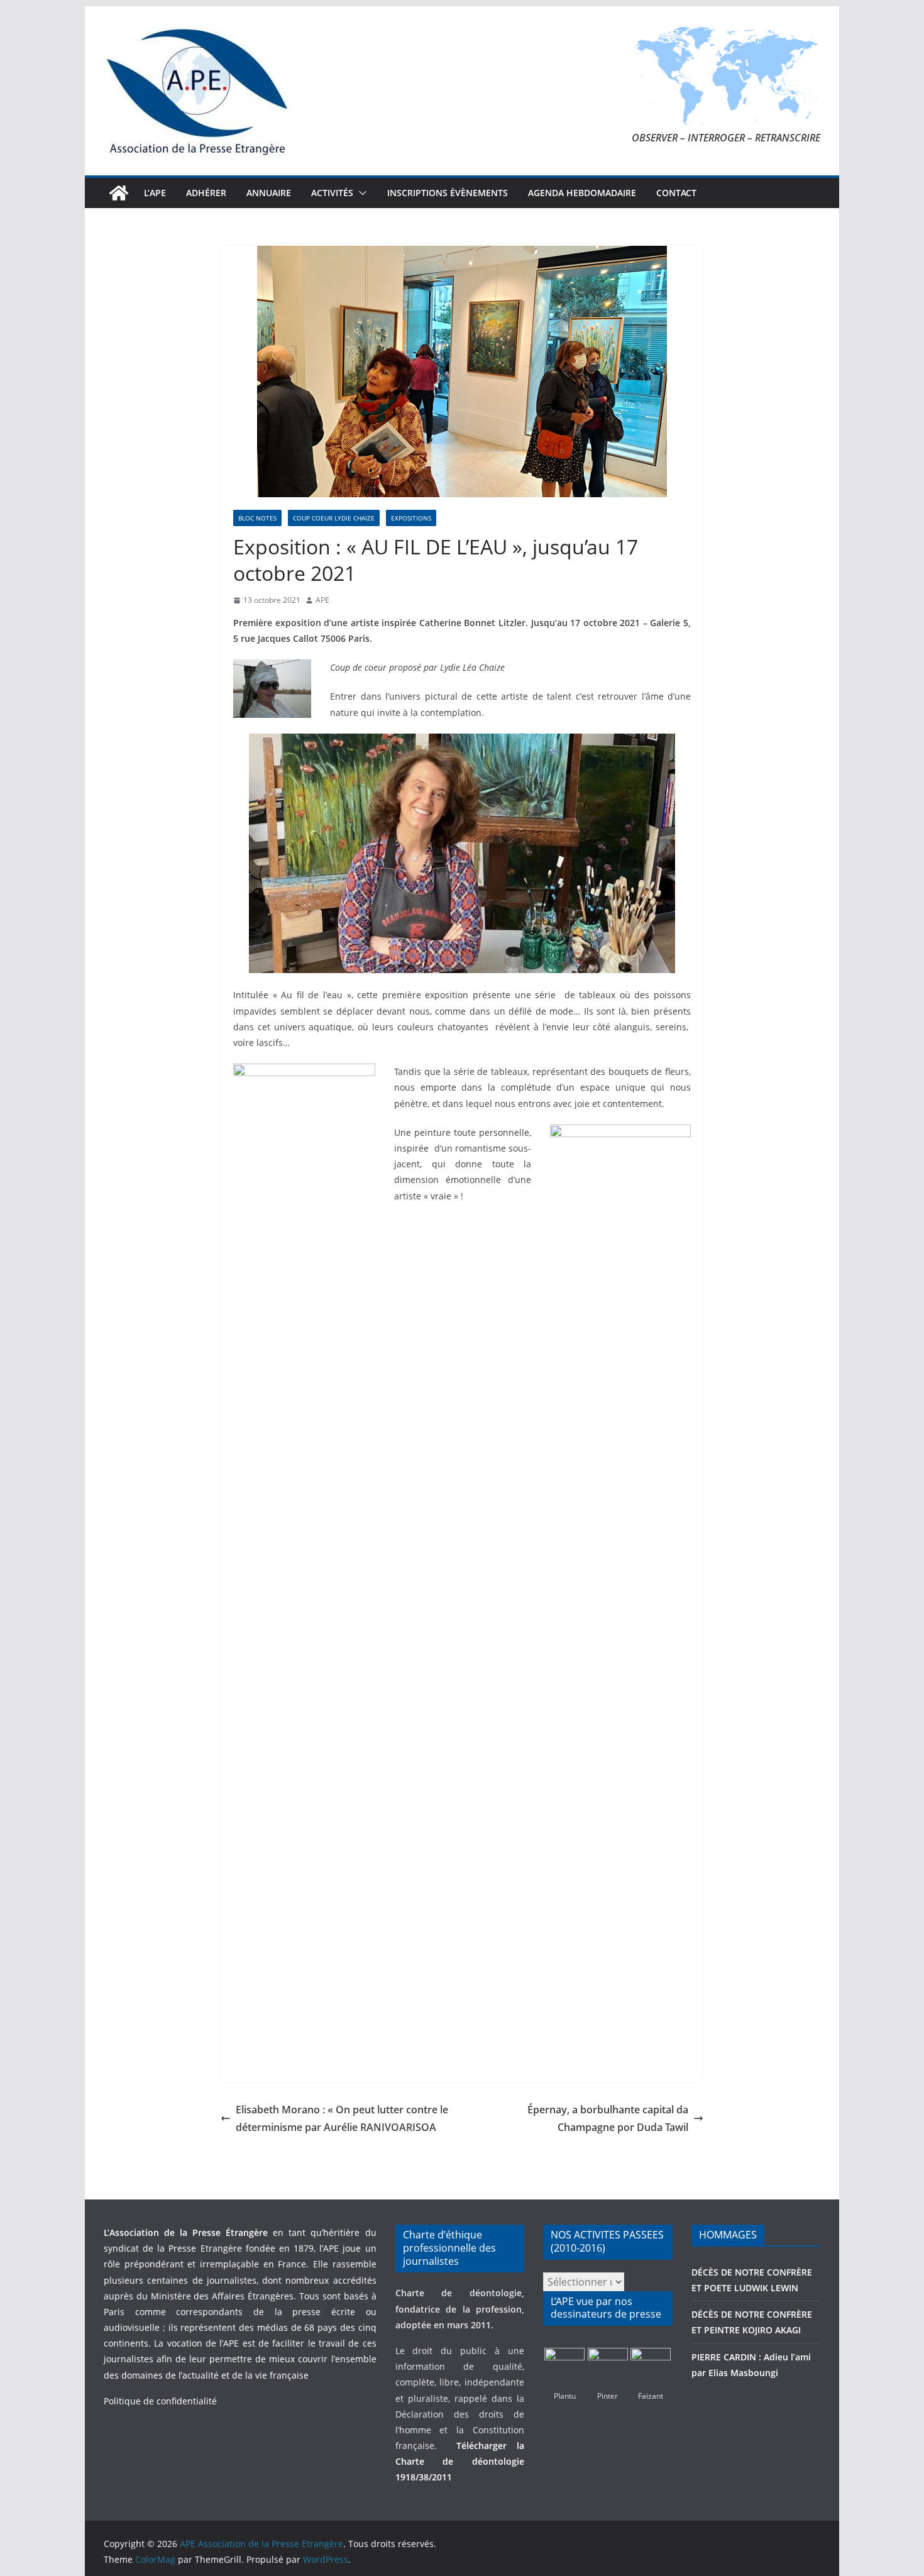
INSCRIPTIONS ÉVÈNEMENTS (448, 193)
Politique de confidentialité (160, 2401)
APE (322, 600)
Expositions (411, 518)
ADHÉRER (206, 193)
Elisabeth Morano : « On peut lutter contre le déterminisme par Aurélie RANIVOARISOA (342, 2119)
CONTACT (676, 193)
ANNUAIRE (269, 193)
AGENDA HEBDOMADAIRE (582, 193)
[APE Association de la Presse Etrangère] (119, 193)
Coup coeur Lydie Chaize (334, 518)
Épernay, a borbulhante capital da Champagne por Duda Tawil (608, 2119)
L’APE (155, 193)
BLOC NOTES (257, 518)
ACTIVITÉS (332, 193)
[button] (360, 193)
